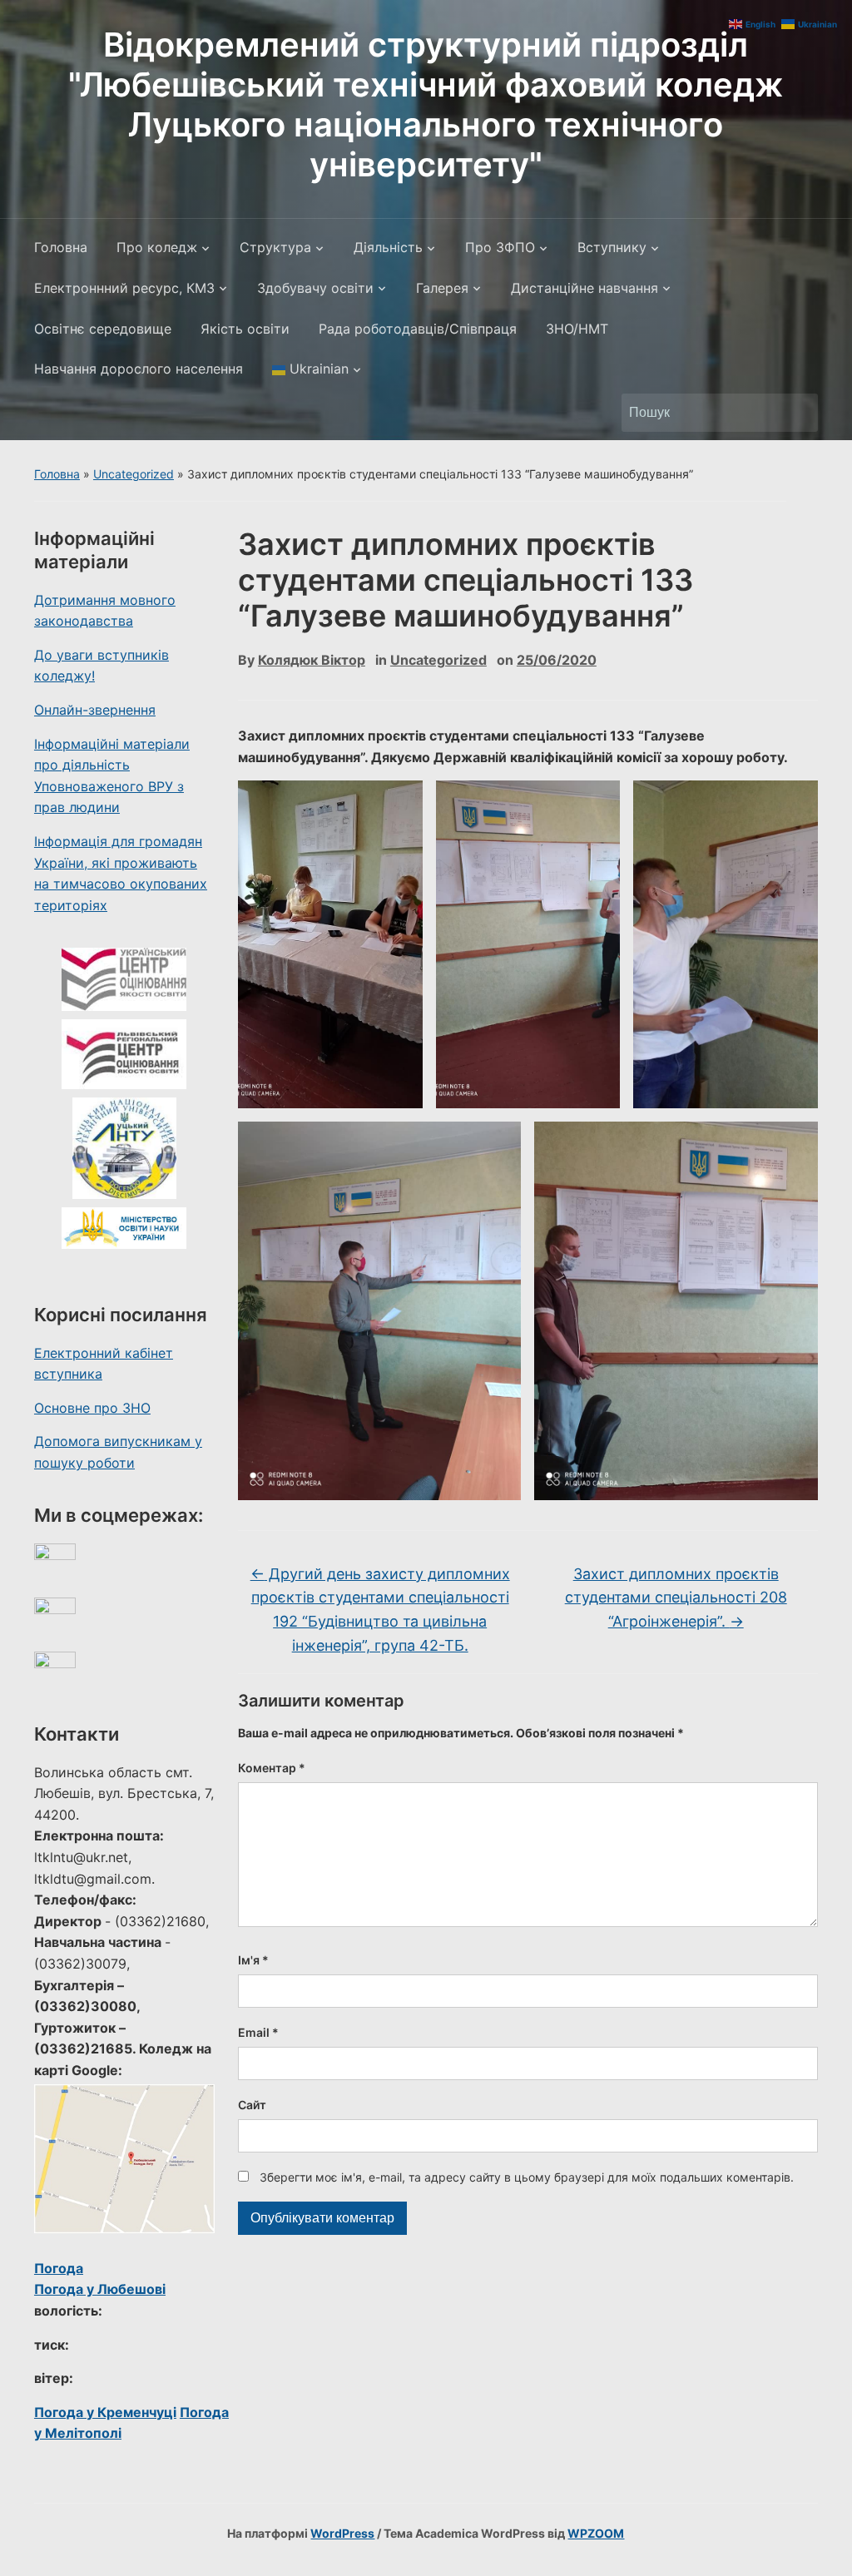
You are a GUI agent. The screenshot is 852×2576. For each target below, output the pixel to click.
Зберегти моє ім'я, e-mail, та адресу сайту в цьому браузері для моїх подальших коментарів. (527, 2177)
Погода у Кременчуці (105, 2412)
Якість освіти (245, 329)
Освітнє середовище (103, 329)
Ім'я (253, 1960)
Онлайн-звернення (95, 710)
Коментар (272, 1768)
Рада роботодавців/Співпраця (418, 329)
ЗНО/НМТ (577, 329)
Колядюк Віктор (312, 660)
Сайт (252, 2105)
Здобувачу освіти (315, 288)
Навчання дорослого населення (139, 369)
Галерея (442, 288)
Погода (59, 2268)
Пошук (797, 413)
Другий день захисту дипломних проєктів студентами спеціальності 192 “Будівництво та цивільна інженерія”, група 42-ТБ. (380, 1610)
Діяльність (388, 247)
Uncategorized (134, 474)
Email (258, 2032)
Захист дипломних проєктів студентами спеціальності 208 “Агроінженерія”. (676, 1598)
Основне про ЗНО (92, 1408)
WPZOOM (596, 2533)
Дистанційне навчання (585, 288)
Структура (275, 247)
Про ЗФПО (500, 247)
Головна (61, 247)
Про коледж (157, 247)
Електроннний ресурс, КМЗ (124, 288)
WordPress (342, 2533)
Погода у (100, 2289)
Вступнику (612, 247)
